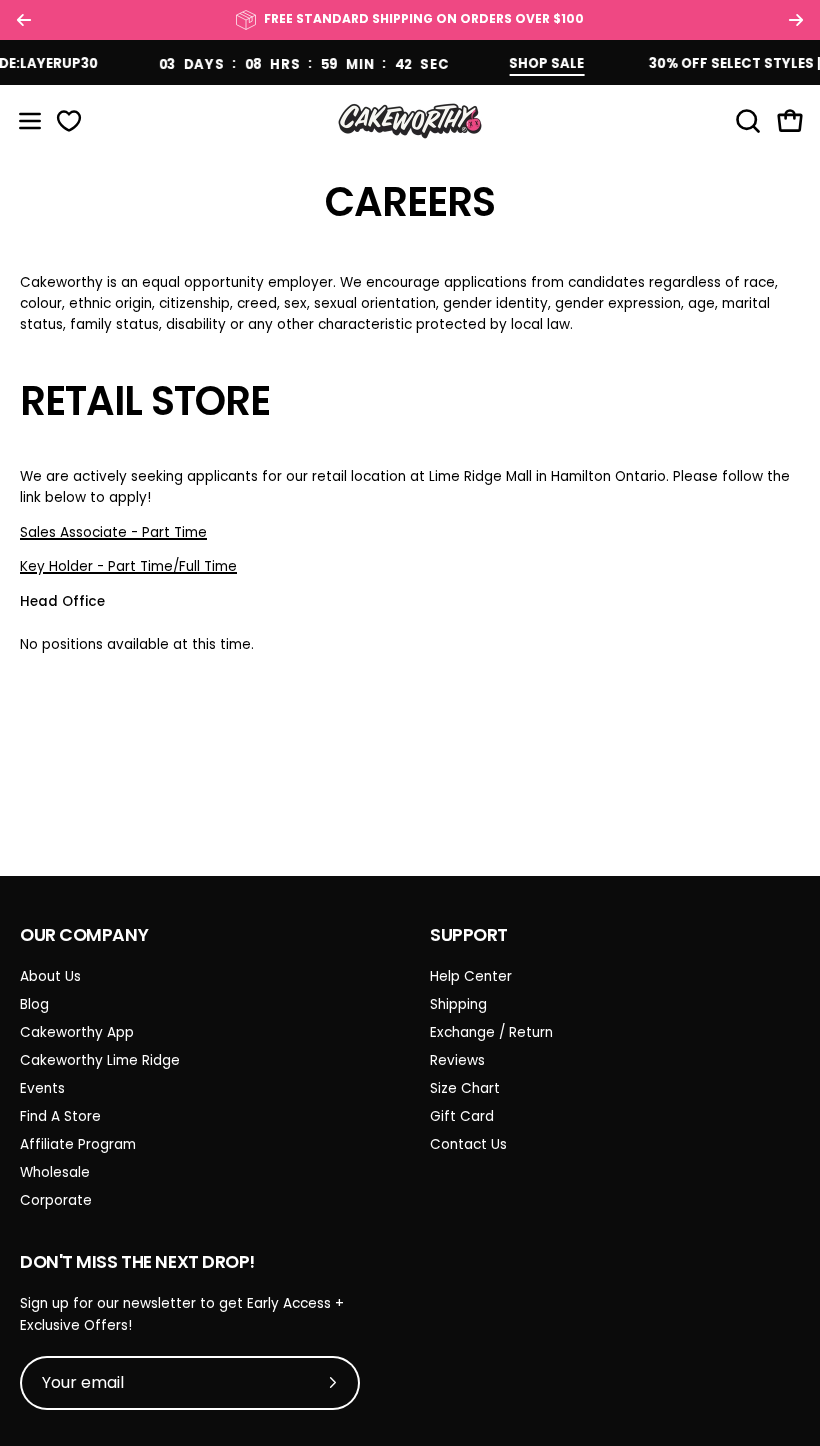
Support (469, 935)
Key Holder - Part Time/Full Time (128, 566)
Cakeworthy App (77, 1032)
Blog (34, 1004)
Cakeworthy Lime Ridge (100, 1060)
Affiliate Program (78, 1144)
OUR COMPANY (84, 935)
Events (42, 1088)
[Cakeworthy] (410, 120)
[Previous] (24, 20)
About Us (50, 976)
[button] (746, 121)
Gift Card (462, 1116)
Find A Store (60, 1116)
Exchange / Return (491, 1032)
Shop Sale (534, 63)
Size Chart (465, 1088)
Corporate (56, 1200)
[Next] (796, 20)
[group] (410, 20)
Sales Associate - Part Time (113, 532)
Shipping (458, 1004)
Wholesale (55, 1172)
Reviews (457, 1060)
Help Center (471, 976)
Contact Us (468, 1144)
